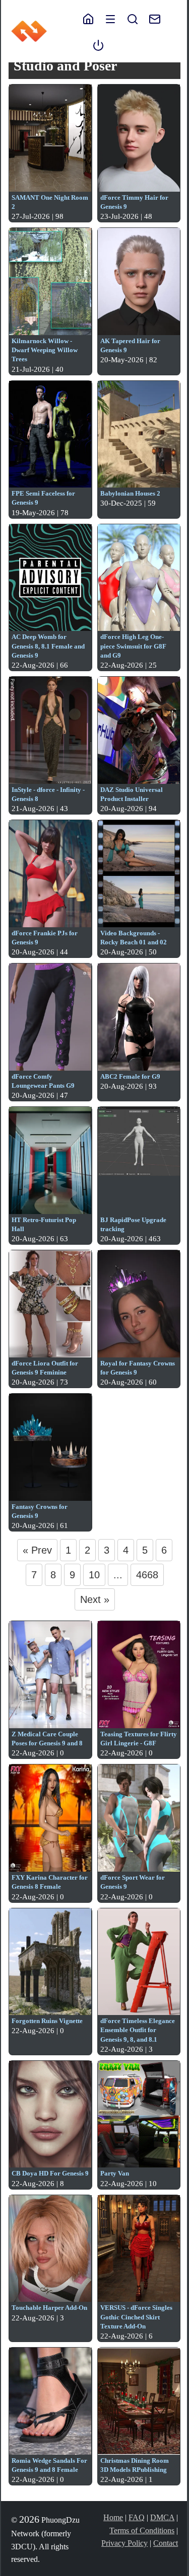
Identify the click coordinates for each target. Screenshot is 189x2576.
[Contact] (150, 18)
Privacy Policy (124, 2543)
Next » (95, 1599)
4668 (147, 1575)
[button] (110, 18)
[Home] (88, 18)
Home (113, 2517)
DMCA (162, 2517)
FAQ (137, 2517)
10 (94, 1575)
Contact (166, 2543)
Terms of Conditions (142, 2530)
